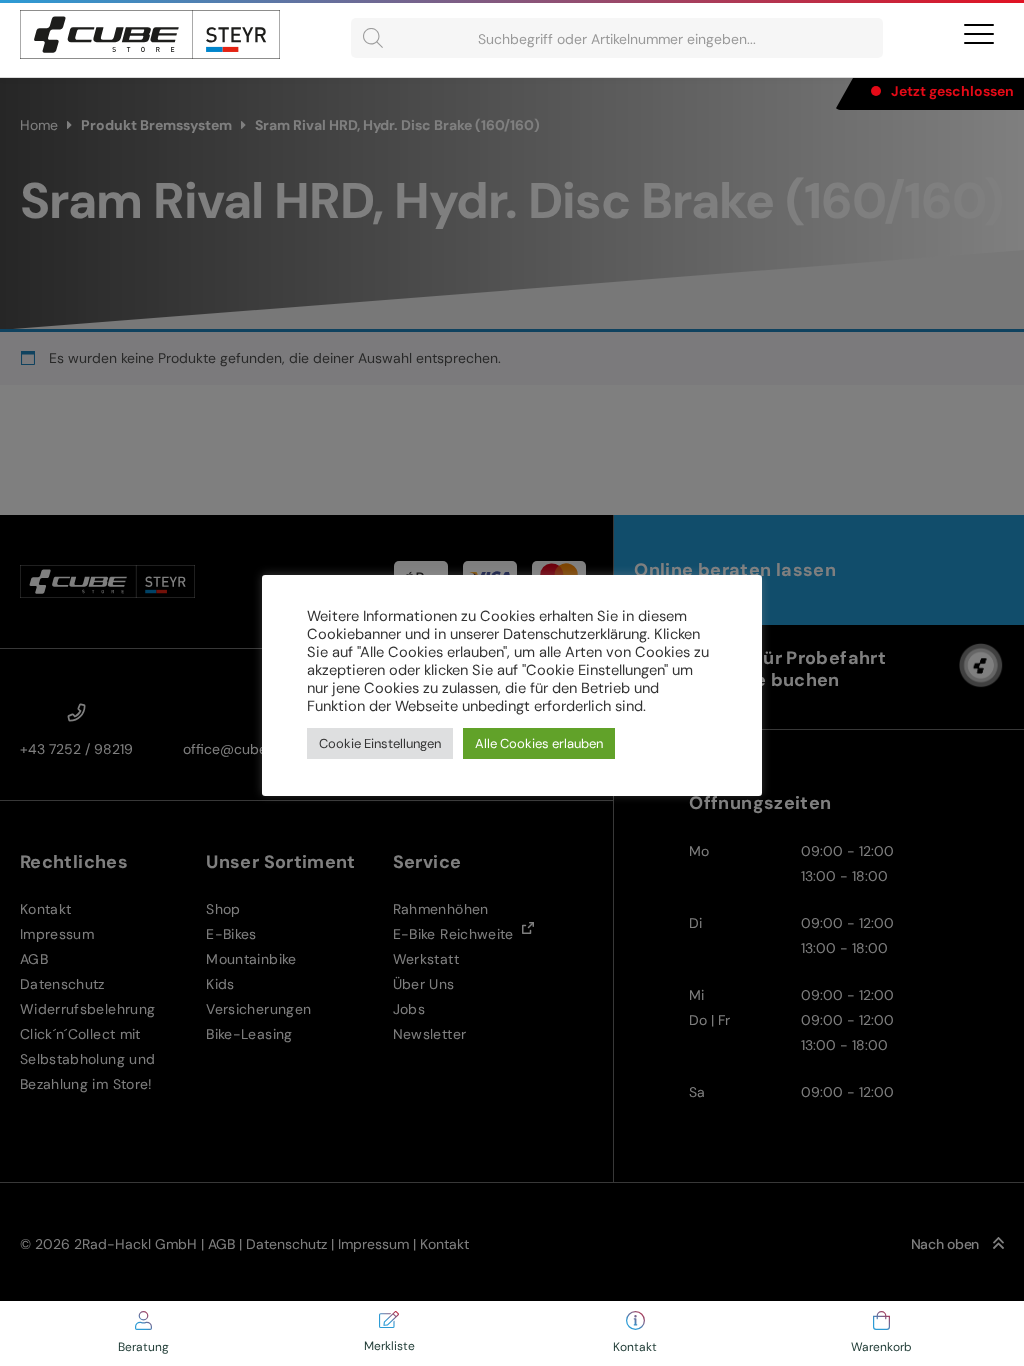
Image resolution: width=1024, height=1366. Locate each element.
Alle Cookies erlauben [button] (539, 743)
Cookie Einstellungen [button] (380, 743)
